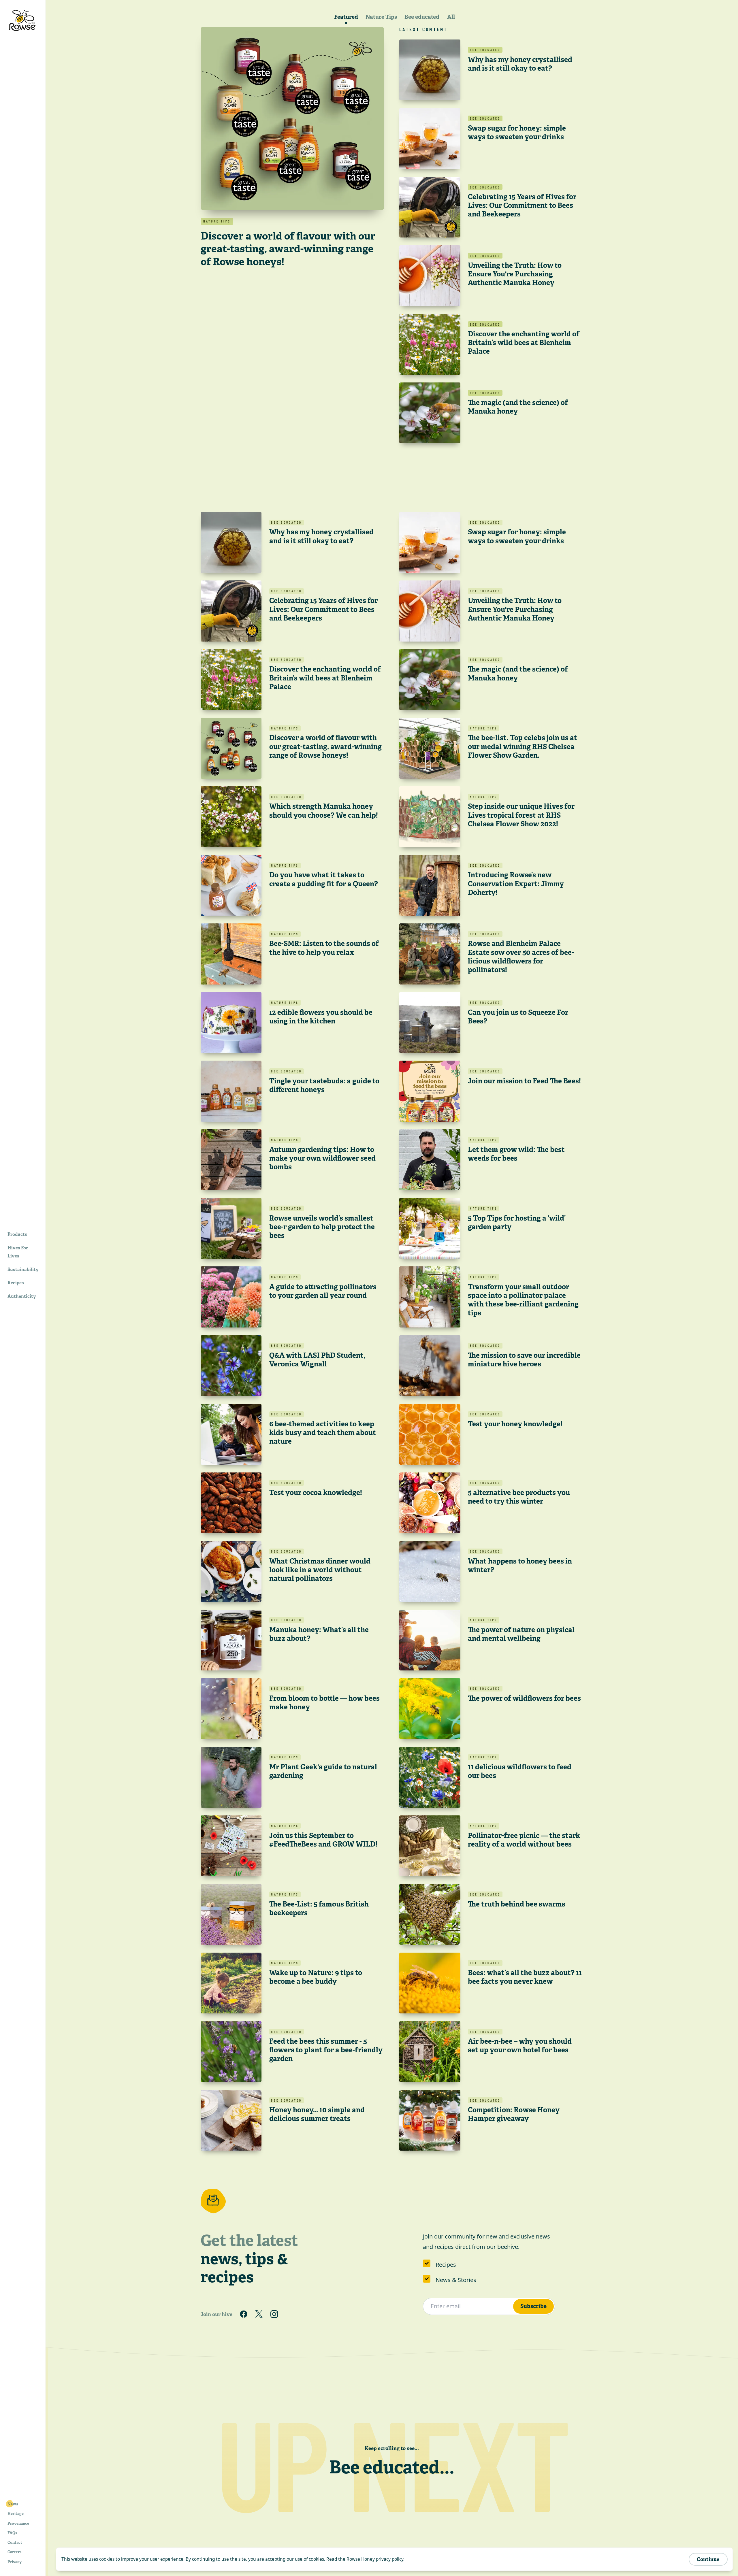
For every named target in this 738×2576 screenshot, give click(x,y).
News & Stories (456, 2280)
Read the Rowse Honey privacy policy (365, 2559)
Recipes (446, 2265)
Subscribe (533, 2306)
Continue (708, 2559)
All (451, 17)
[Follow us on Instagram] (274, 2314)
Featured (346, 17)
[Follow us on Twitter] (259, 2314)
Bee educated (422, 17)
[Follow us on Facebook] (244, 2314)
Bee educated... (392, 2467)
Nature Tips (381, 17)
